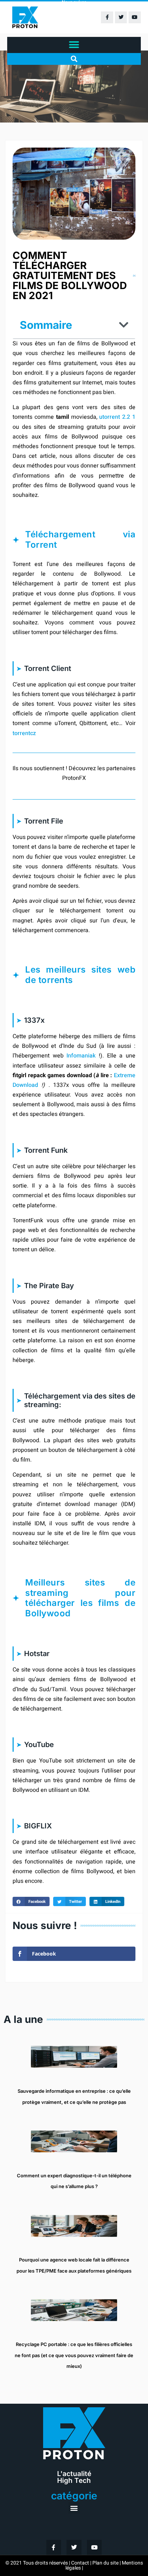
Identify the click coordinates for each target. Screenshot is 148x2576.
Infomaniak (81, 1056)
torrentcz (24, 733)
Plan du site (105, 2563)
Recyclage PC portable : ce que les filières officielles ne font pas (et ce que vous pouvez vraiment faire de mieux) (74, 2355)
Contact (80, 2563)
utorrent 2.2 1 (117, 417)
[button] (74, 45)
